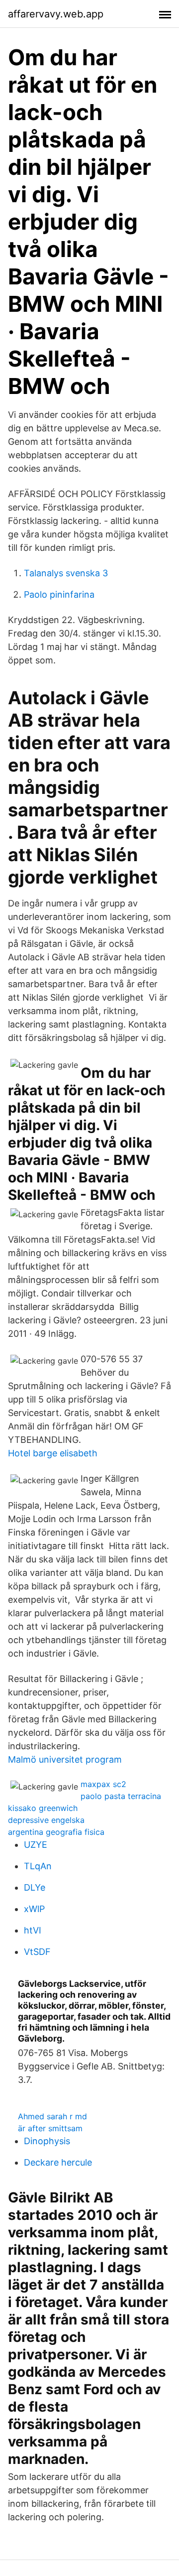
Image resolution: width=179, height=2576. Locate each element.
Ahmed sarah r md (52, 2116)
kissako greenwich (43, 1808)
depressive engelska (46, 1820)
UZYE (36, 1845)
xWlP (34, 1909)
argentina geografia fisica (56, 1832)
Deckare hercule (58, 2162)
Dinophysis (47, 2141)
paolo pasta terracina (121, 1796)
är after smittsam (50, 2128)
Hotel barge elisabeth (53, 1453)
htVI (33, 1930)
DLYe (35, 1887)
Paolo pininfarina (59, 594)
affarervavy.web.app (56, 14)
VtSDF (37, 1952)
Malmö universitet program (65, 1759)
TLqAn (38, 1866)
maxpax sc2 (103, 1784)
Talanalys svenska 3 (66, 573)
